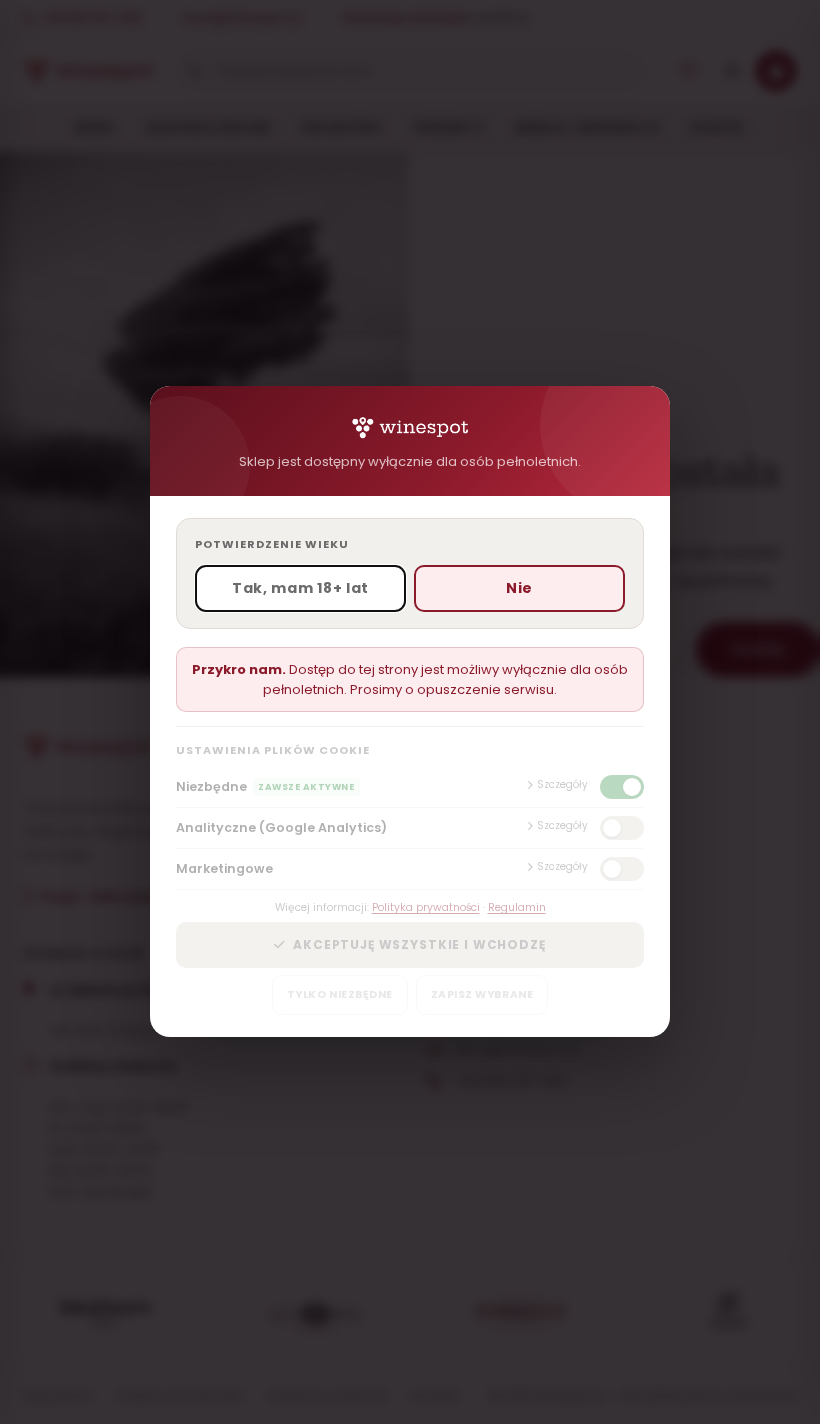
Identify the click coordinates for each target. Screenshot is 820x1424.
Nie (519, 589)
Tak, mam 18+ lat (300, 589)
